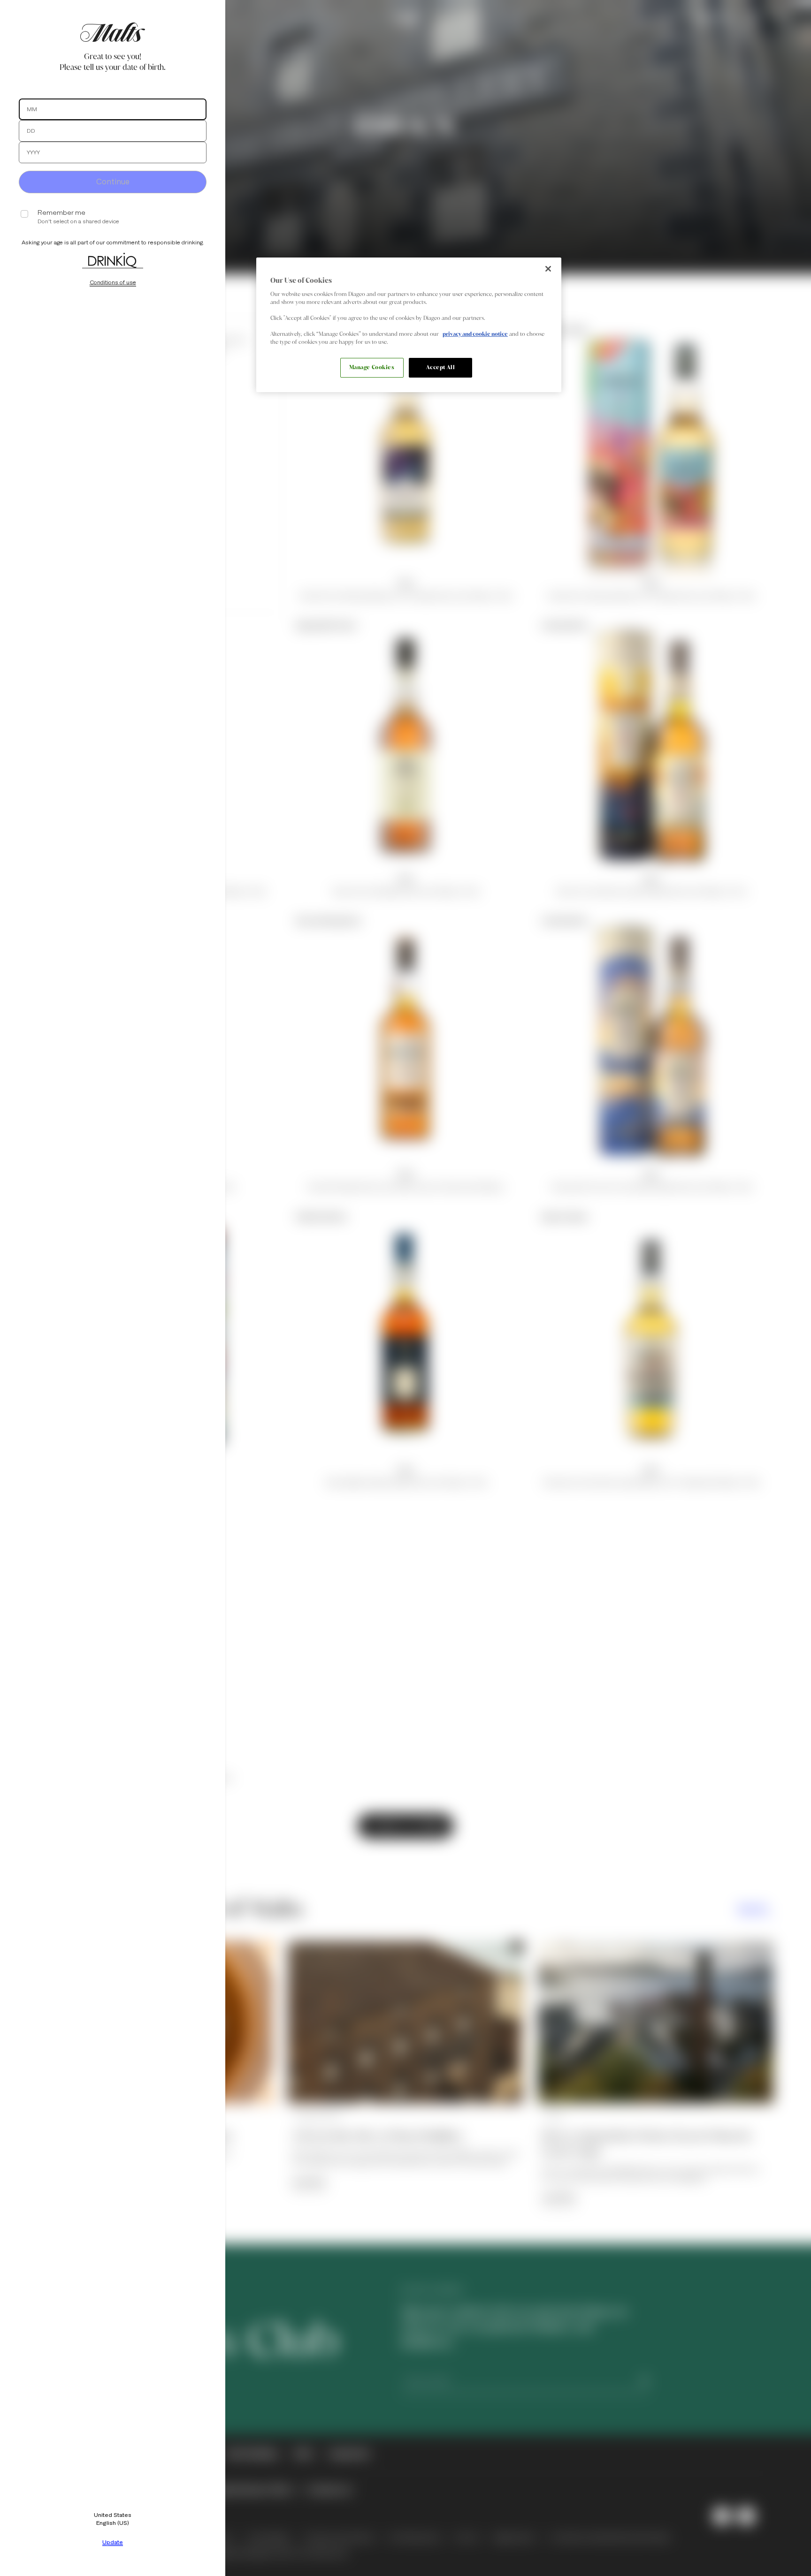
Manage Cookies (372, 367)
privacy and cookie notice (475, 334)
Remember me (61, 213)
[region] (409, 325)
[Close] (548, 269)
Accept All (441, 367)
